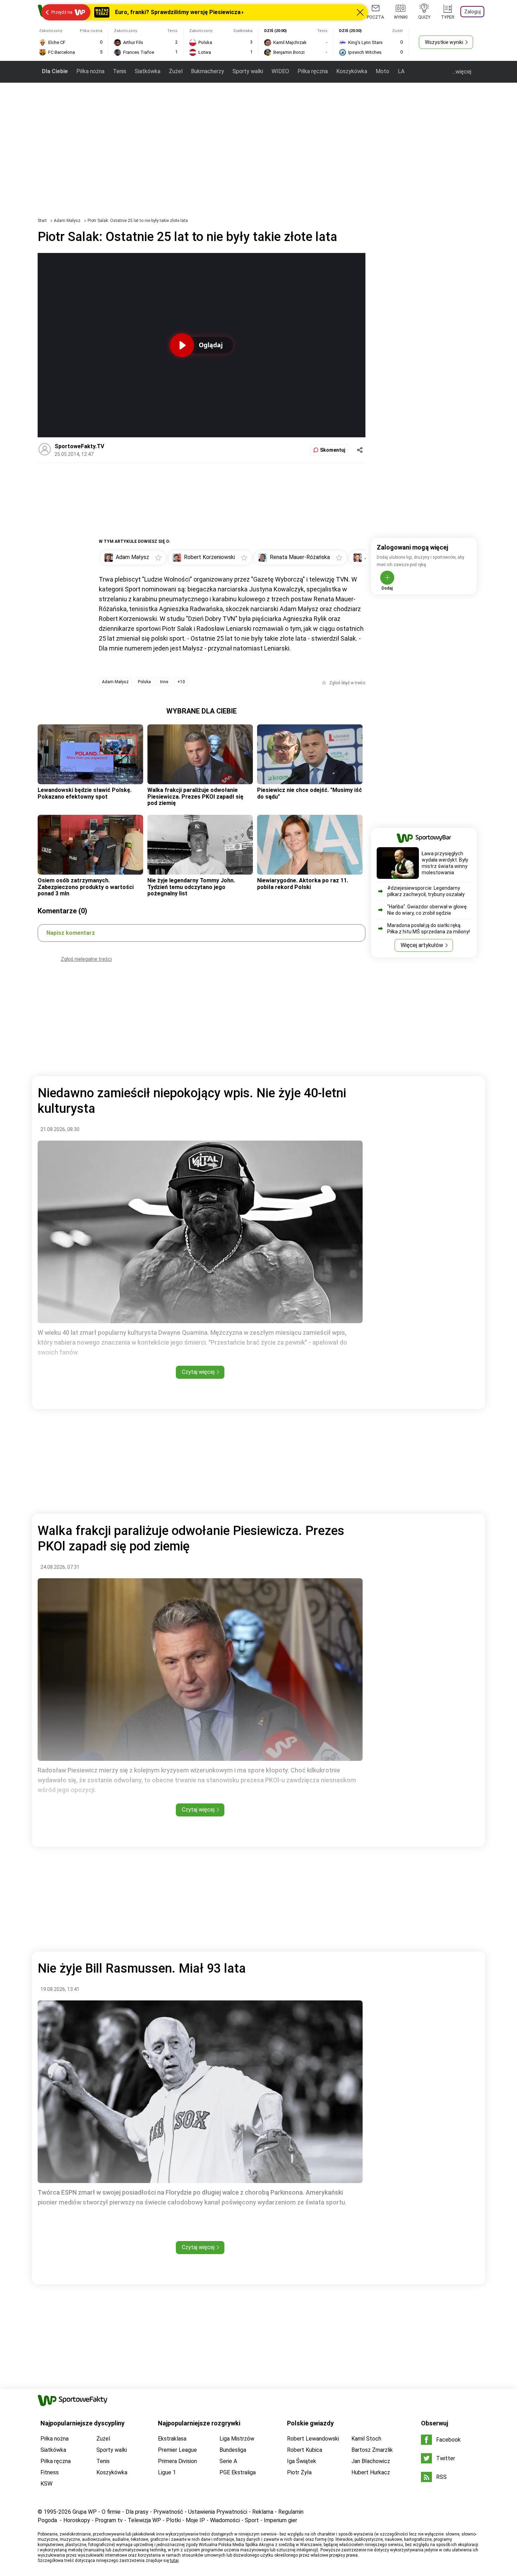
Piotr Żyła (299, 2472)
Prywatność (168, 2512)
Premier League (177, 2450)
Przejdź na (62, 12)
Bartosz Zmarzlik (372, 2450)
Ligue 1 (167, 2472)
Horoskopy (77, 2520)
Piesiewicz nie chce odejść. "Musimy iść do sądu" (309, 793)
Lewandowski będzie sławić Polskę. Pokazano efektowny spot (85, 793)
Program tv (109, 2520)
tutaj (174, 2561)
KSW (46, 2484)
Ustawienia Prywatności (218, 2512)
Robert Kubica (305, 2450)
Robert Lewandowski (313, 2439)
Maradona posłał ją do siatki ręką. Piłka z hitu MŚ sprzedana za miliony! (429, 928)
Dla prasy (137, 2512)
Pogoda (47, 2520)
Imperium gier (280, 2520)
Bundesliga (233, 2450)
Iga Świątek (302, 2461)
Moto (382, 71)
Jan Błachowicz (371, 2461)
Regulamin (291, 2512)
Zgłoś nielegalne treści (86, 959)
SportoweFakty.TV (79, 446)
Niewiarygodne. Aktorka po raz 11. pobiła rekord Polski (303, 884)
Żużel (176, 71)
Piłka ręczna (313, 71)
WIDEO (280, 71)
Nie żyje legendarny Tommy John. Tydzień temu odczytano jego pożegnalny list (191, 887)
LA (401, 71)
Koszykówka (352, 71)
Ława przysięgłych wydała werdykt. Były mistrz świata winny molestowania (445, 863)
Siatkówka (148, 71)
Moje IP (195, 2520)
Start (42, 221)
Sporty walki (248, 71)
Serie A (228, 2461)
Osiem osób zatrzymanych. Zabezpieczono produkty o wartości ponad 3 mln (86, 887)
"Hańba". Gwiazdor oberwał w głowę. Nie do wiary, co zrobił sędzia (427, 910)
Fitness (50, 2472)
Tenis (120, 71)
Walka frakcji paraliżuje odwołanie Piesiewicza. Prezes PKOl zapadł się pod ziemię (195, 797)
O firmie (111, 2512)
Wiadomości (225, 2520)
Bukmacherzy (208, 71)
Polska (144, 682)
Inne (164, 682)
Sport (252, 2520)
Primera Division (177, 2461)
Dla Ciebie (55, 71)
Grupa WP (85, 2512)
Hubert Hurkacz (371, 2472)
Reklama (263, 2512)
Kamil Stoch (366, 2439)
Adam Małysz (68, 221)
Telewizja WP (144, 2520)
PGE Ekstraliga (238, 2472)
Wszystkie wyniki (444, 42)
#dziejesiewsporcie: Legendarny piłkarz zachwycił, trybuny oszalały (426, 891)
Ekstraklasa (172, 2439)
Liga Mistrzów (237, 2439)
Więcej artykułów (422, 945)
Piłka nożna (90, 71)
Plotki (173, 2520)
